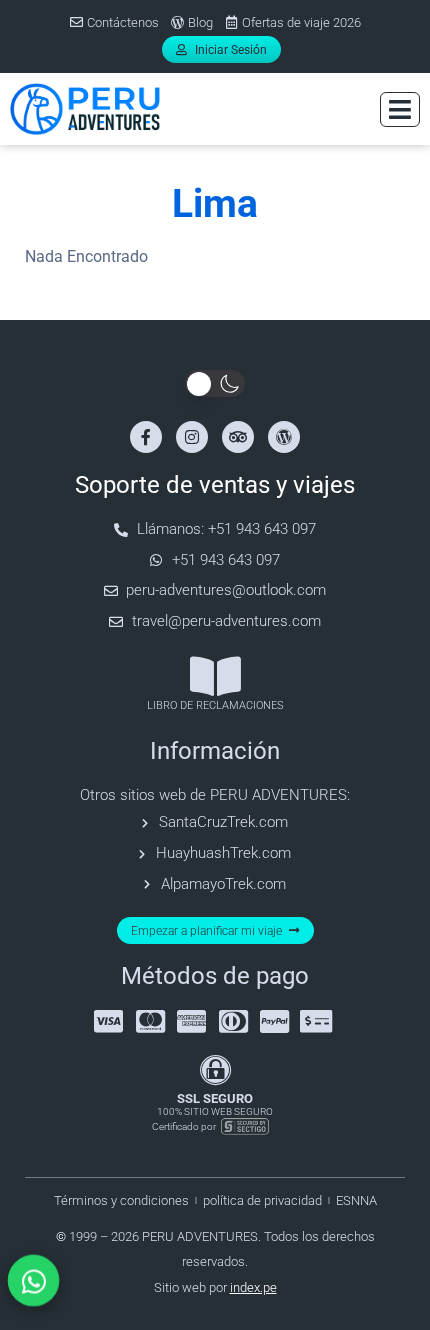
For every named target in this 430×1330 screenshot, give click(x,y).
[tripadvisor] (238, 437)
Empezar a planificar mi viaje (206, 931)
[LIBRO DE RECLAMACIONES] (215, 676)
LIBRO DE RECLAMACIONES (215, 705)
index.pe (253, 1287)
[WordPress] (284, 437)
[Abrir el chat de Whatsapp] (33, 1280)
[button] (400, 109)
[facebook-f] (146, 437)
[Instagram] (192, 437)
